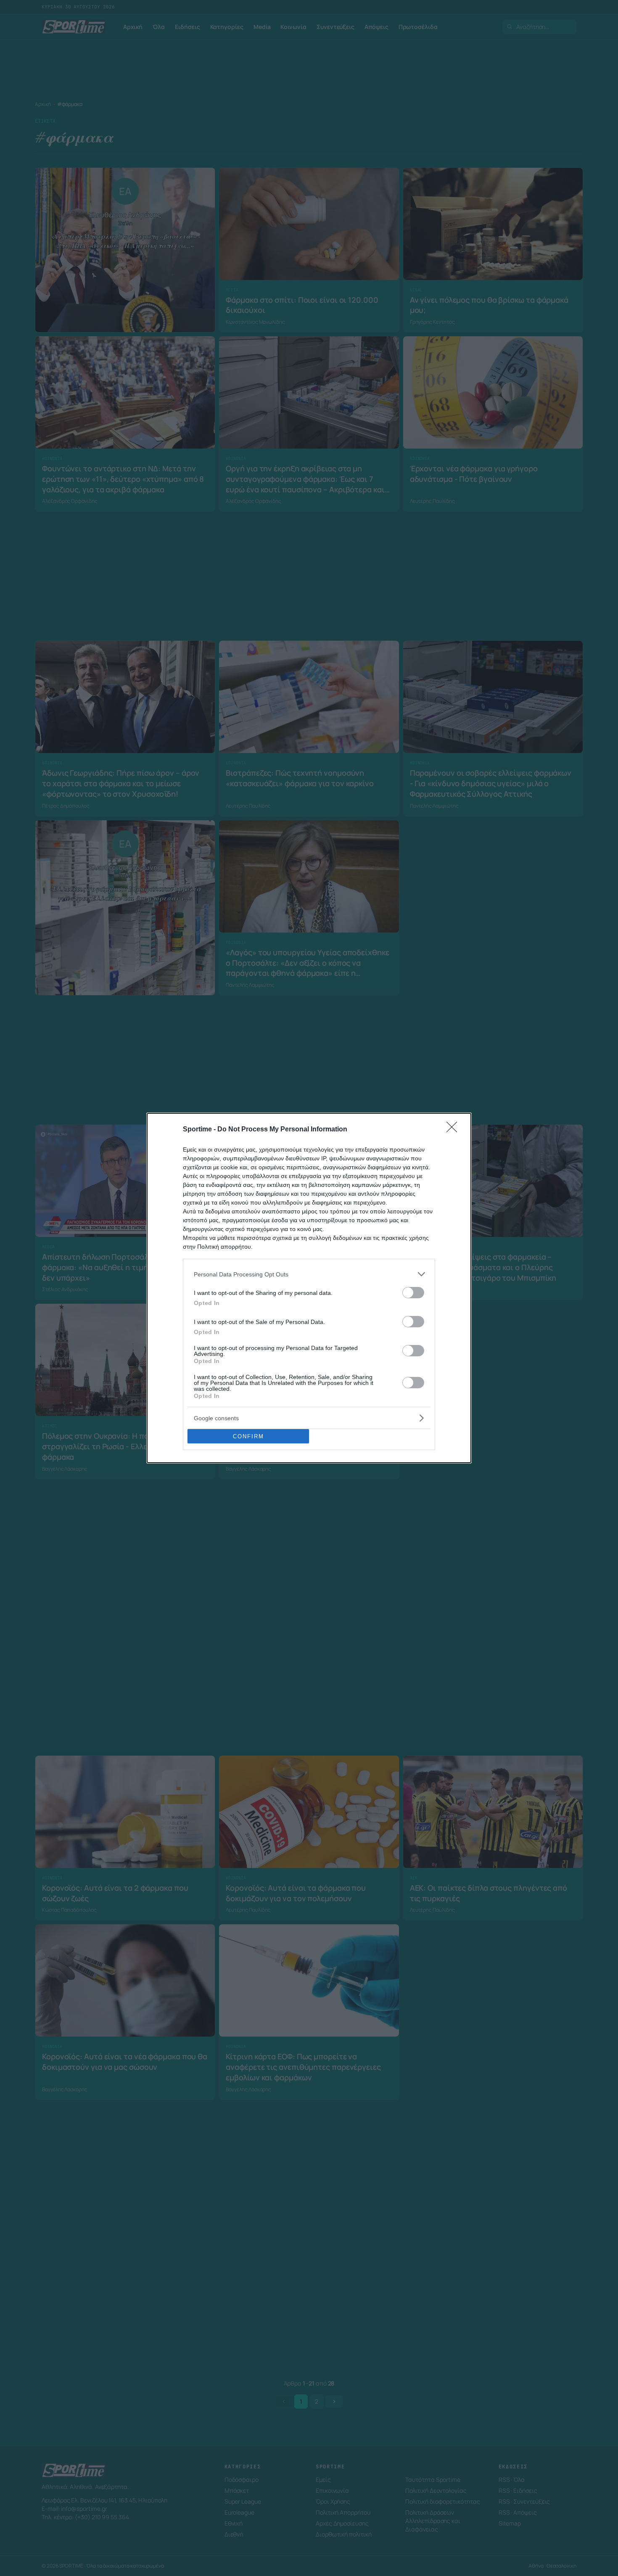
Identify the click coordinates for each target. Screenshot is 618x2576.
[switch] (413, 1293)
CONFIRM (248, 1436)
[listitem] (309, 1274)
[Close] (454, 1130)
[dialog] (309, 1288)
